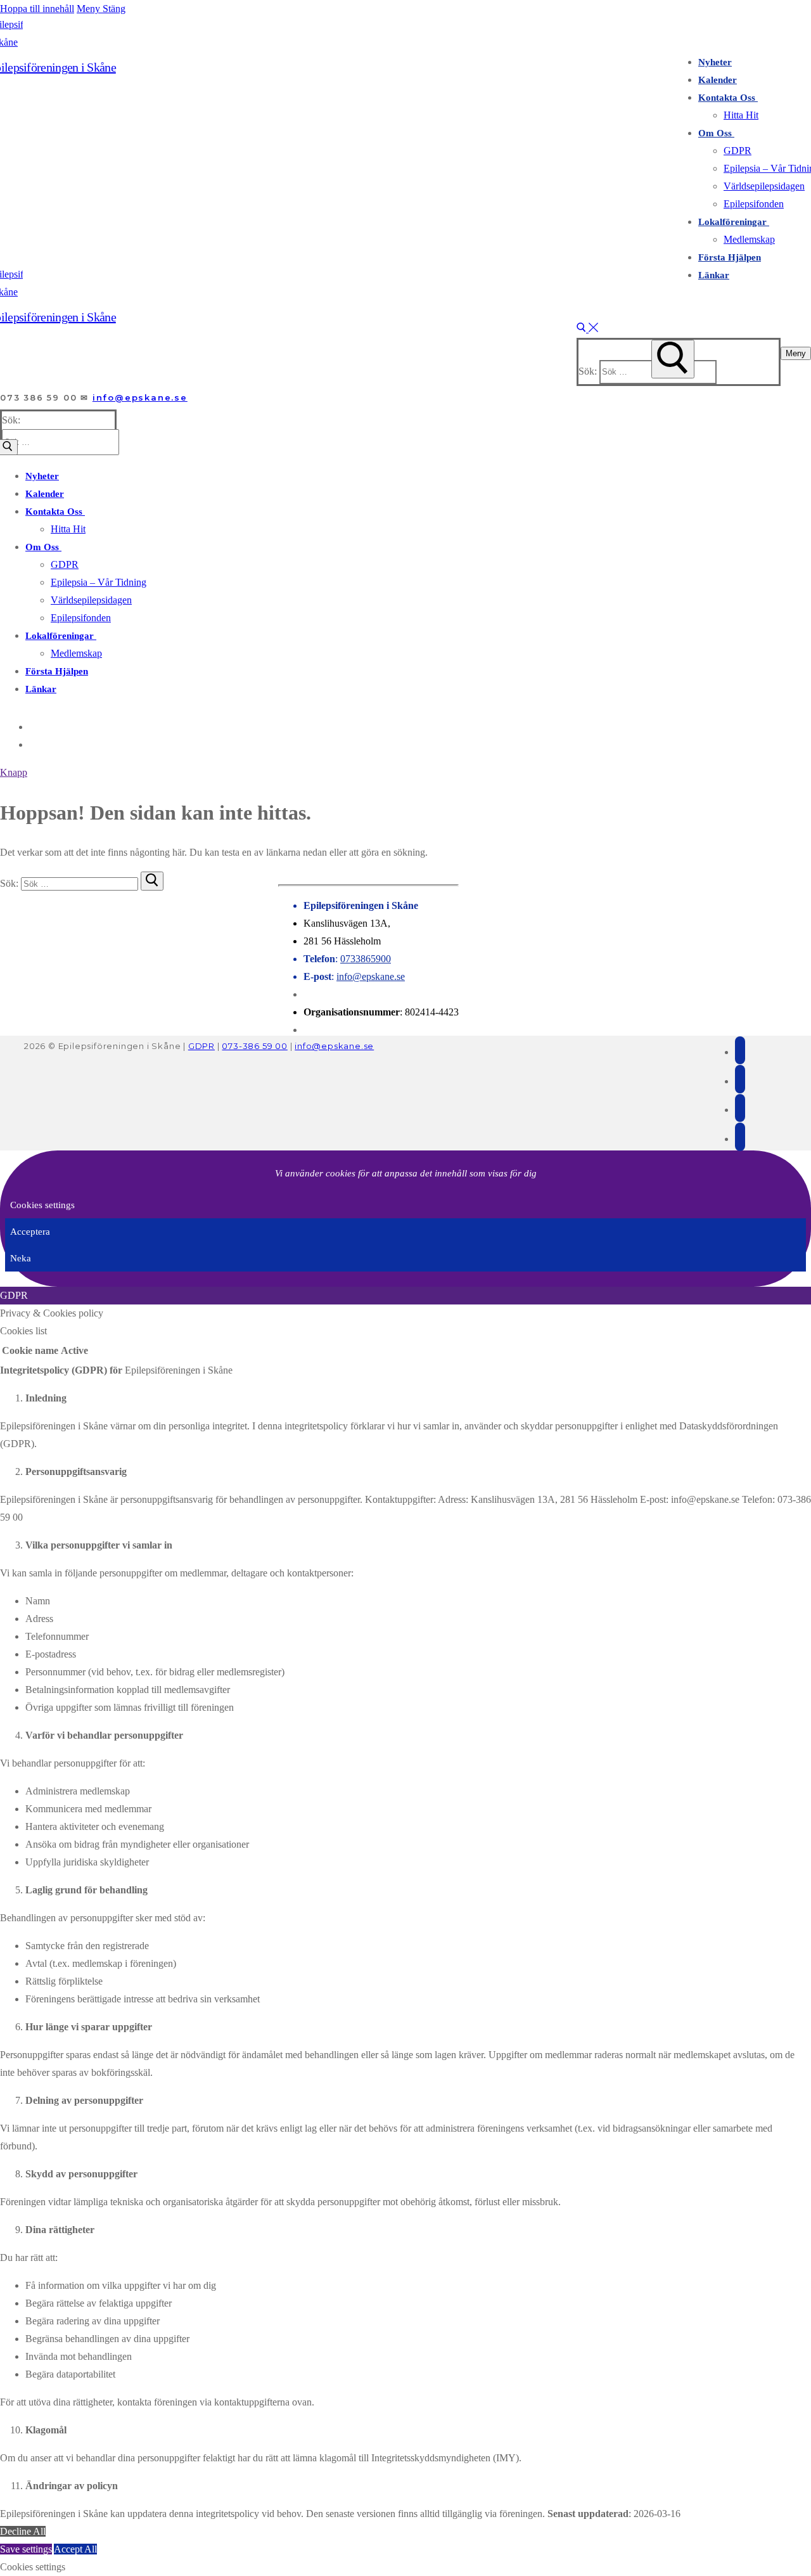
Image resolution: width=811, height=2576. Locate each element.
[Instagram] (32, 744)
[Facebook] (32, 727)
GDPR (201, 1046)
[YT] (740, 1137)
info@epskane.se (140, 397)
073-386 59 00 (254, 1046)
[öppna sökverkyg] (587, 329)
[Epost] (740, 1051)
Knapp (14, 772)
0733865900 (366, 959)
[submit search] (673, 359)
